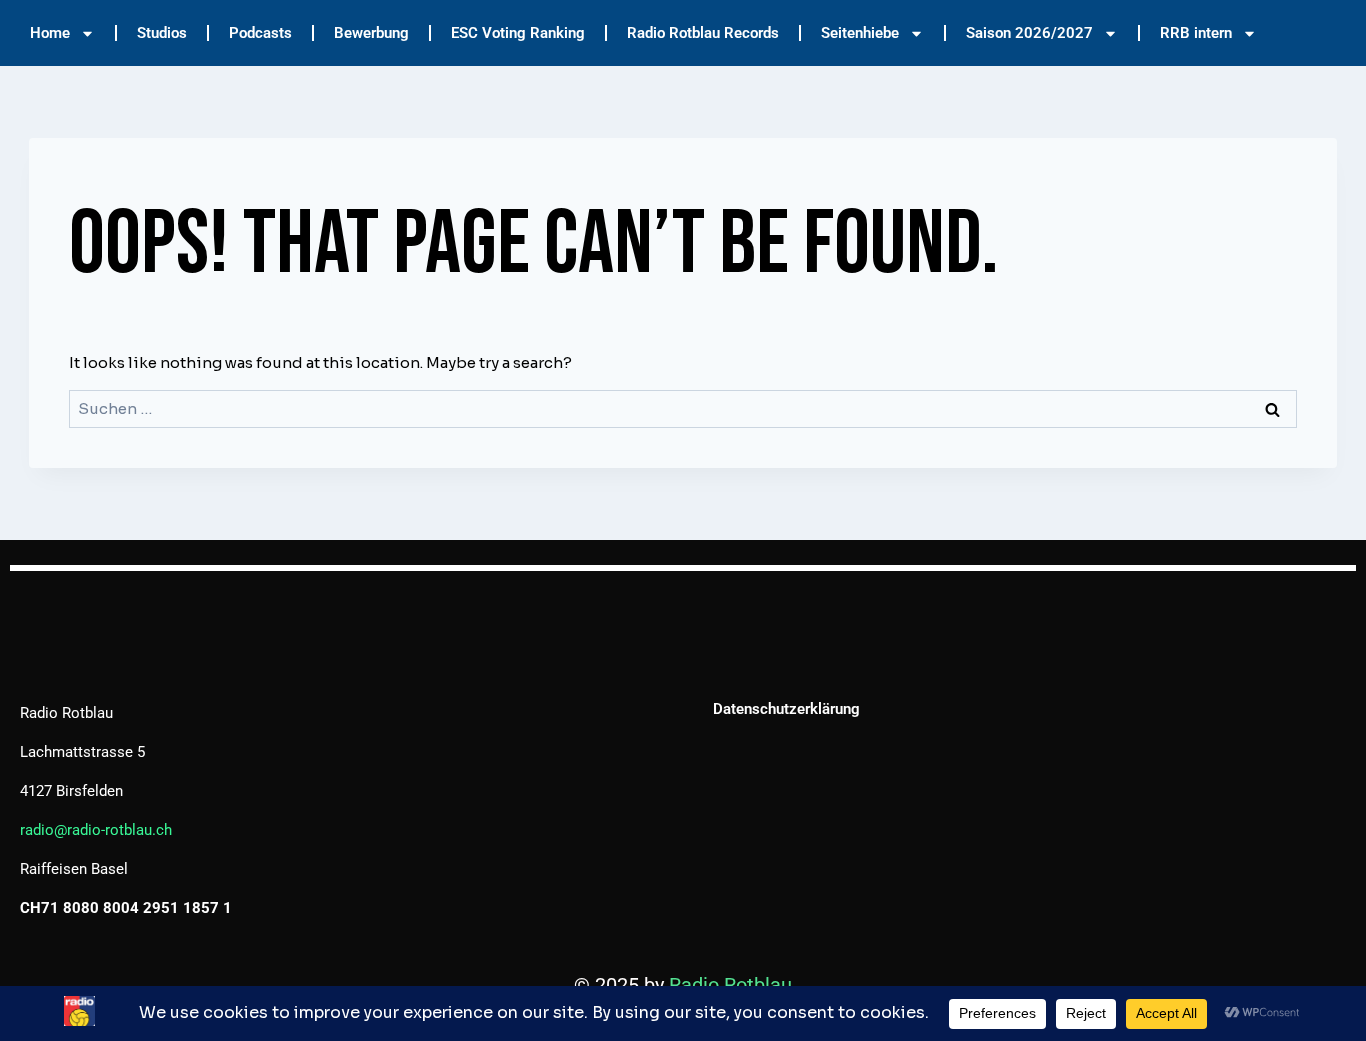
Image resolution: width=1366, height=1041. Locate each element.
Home (50, 33)
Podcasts (260, 33)
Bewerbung (371, 33)
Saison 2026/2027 (1029, 33)
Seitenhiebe (860, 33)
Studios (162, 33)
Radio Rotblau (730, 985)
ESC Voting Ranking (518, 33)
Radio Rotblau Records (703, 33)
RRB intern (1196, 33)
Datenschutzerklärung (786, 709)
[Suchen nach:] (683, 408)
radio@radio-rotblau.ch (96, 830)
